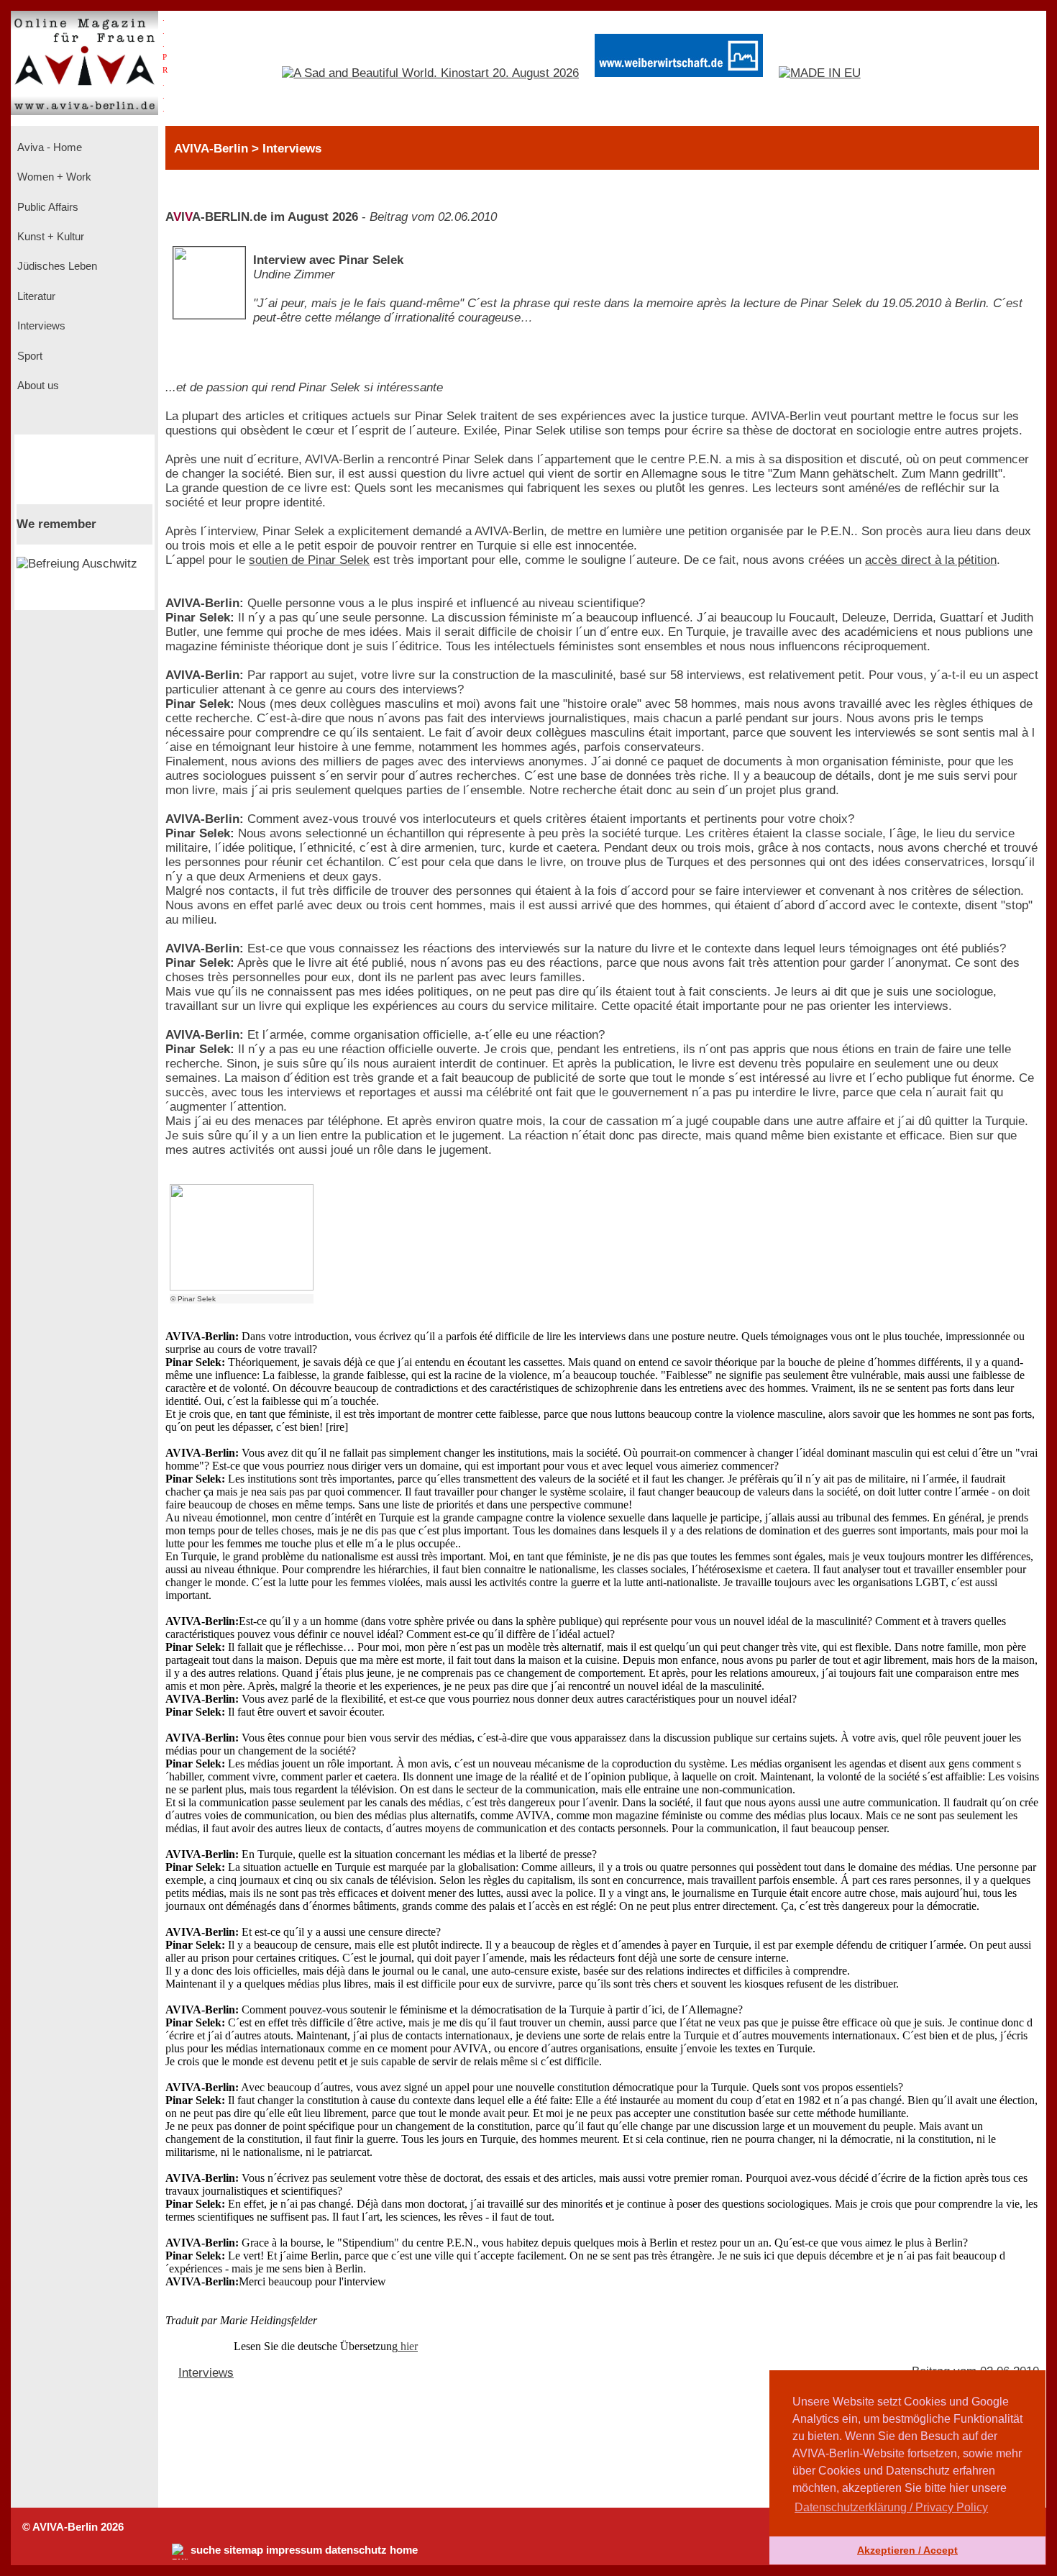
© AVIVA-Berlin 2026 (73, 2527)
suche (206, 2550)
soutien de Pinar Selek (309, 560)
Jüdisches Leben (56, 266)
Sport (28, 356)
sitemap (243, 2550)
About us (37, 386)
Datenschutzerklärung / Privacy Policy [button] (891, 2507)
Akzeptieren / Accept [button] (907, 2550)
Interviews (40, 326)
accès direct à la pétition (931, 560)
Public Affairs (46, 207)
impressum (294, 2550)
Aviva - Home (48, 147)
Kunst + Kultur (49, 237)
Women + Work (53, 177)
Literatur (35, 296)
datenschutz (356, 2550)
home (404, 2550)
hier (408, 2346)
